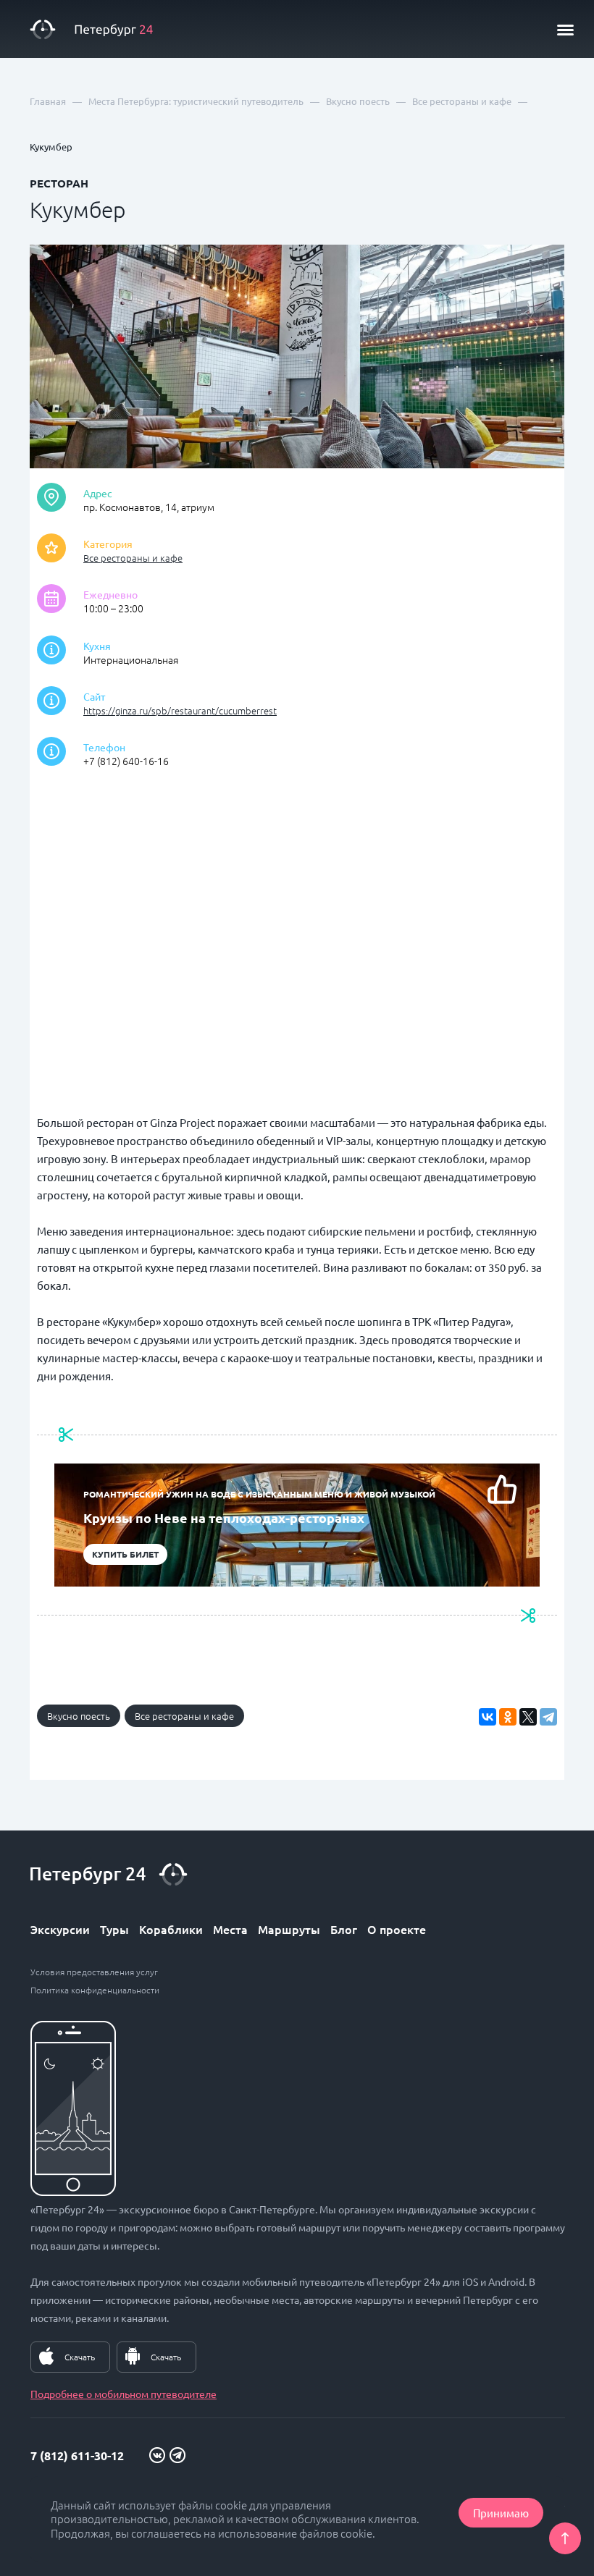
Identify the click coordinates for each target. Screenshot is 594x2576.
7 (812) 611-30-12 (77, 2455)
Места (230, 1929)
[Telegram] (548, 1717)
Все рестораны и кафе (133, 558)
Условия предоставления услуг (94, 1972)
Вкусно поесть (79, 1716)
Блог (344, 1929)
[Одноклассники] (508, 1717)
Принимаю (501, 2513)
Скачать (80, 2357)
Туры (114, 1929)
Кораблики (171, 1929)
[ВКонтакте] (488, 1717)
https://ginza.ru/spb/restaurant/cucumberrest (180, 710)
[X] (528, 1717)
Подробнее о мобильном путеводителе (124, 2394)
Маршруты (289, 1929)
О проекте (397, 1929)
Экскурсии (60, 1929)
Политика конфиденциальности (95, 1990)
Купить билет (125, 1554)
